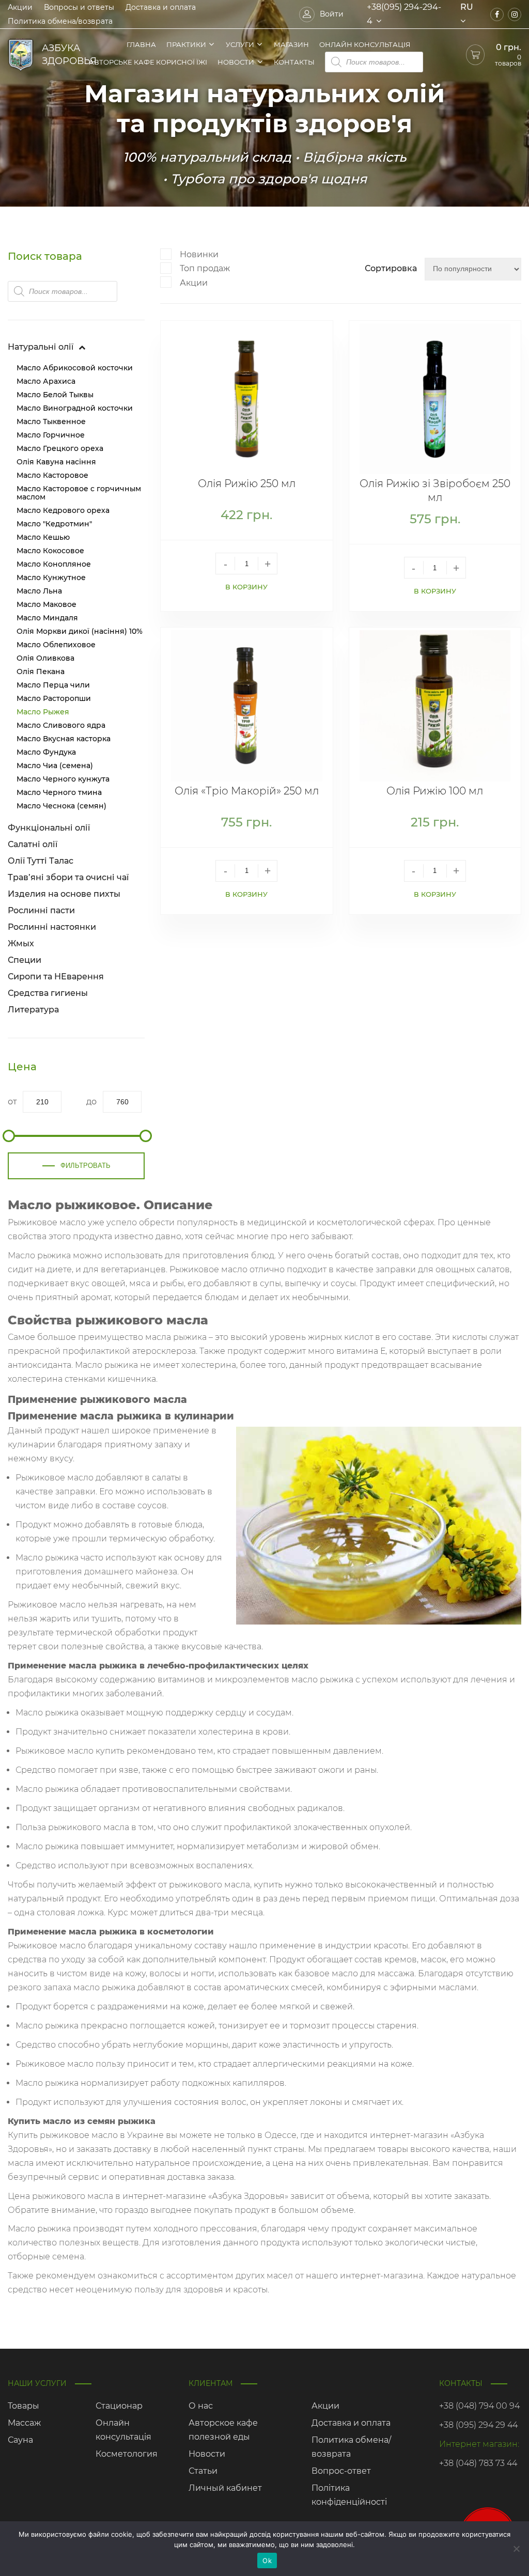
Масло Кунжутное (51, 577)
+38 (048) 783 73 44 (478, 2463)
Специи (25, 960)
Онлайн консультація (365, 44)
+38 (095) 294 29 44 (478, 2425)
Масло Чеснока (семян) (61, 806)
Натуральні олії (41, 347)
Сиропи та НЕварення (56, 977)
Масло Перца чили (53, 685)
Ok (267, 2561)
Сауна (20, 2440)
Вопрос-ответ (341, 2471)
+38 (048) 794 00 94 (479, 2406)
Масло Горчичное (51, 435)
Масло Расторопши (54, 698)
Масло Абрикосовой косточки (75, 368)
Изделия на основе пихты (64, 894)
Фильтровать (85, 1166)
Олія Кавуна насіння (57, 462)
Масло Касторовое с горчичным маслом (79, 493)
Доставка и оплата (161, 7)
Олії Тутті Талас (41, 861)
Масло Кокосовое (50, 551)
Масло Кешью (43, 537)
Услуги (240, 44)
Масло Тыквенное (51, 421)
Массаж (24, 2423)
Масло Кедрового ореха (63, 510)
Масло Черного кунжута (63, 779)
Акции (20, 7)
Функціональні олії (49, 828)
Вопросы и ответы (79, 7)
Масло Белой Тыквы (55, 395)
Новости (236, 62)
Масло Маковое (46, 604)
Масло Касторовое (52, 475)
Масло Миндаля (47, 618)
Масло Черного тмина (59, 792)
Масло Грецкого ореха (60, 448)
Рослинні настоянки (52, 927)
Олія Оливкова (45, 658)
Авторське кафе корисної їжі (148, 62)
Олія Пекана (41, 672)
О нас (201, 2406)
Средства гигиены (48, 993)
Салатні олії (33, 844)
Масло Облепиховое (56, 645)
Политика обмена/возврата (60, 21)
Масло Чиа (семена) (55, 766)
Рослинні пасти (41, 910)
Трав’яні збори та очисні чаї (68, 877)
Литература (33, 1010)
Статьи (203, 2471)
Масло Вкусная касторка (64, 739)
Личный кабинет (225, 2488)
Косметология (127, 2454)
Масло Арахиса (46, 381)
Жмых (21, 943)
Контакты (294, 62)
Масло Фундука (46, 752)
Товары (24, 2406)
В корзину (246, 587)
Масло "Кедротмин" (54, 524)
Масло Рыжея (43, 712)
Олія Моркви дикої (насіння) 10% (80, 631)
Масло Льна (39, 591)
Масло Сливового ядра (61, 725)
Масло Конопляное (54, 564)
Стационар (119, 2406)
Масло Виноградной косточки (75, 408)
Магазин (291, 44)
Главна (141, 44)
